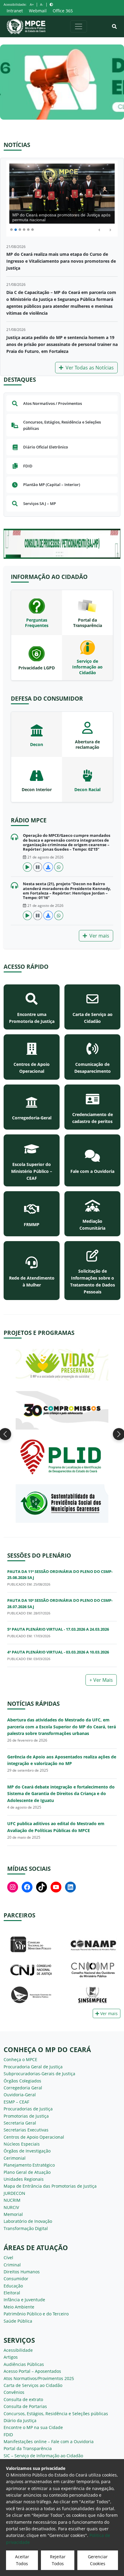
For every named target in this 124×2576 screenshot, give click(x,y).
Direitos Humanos (22, 2272)
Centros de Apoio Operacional (34, 2137)
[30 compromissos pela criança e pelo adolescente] (62, 1410)
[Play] (27, 867)
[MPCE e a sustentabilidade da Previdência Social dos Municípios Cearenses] (62, 1503)
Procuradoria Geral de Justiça (33, 2067)
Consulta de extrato (23, 2399)
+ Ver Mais (101, 1680)
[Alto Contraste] (51, 4)
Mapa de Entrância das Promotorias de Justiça (50, 2186)
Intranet (15, 11)
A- (42, 4)
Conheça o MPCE (20, 2059)
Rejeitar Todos (58, 2560)
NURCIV (11, 2207)
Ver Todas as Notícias (90, 368)
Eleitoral (12, 2293)
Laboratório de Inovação (28, 2221)
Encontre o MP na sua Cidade (33, 2427)
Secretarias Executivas (26, 2130)
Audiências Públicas (24, 2364)
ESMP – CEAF (16, 2102)
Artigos (11, 2357)
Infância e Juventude (24, 2300)
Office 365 (63, 11)
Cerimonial (15, 2158)
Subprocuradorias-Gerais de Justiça (39, 2074)
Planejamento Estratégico (29, 2165)
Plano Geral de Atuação (27, 2172)
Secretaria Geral (20, 2123)
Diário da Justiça (20, 2420)
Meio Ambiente (19, 2307)
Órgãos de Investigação (27, 2151)
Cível (8, 2258)
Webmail (38, 11)
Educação (13, 2286)
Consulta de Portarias (25, 2406)
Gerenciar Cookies (98, 2560)
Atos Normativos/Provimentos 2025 (39, 2378)
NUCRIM (12, 2200)
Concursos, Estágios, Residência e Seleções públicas (56, 2414)
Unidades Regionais (24, 2179)
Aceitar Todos (22, 2560)
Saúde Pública (18, 2321)
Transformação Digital (26, 2228)
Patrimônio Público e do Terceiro (36, 2314)
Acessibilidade (18, 2350)
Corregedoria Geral (23, 2088)
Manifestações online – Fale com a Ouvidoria (49, 2441)
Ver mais (99, 936)
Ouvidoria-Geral (20, 2095)
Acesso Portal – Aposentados (32, 2371)
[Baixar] (48, 867)
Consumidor (16, 2279)
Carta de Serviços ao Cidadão (33, 2385)
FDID (8, 2435)
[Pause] (38, 867)
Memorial (13, 2214)
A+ (32, 4)
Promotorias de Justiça (26, 2116)
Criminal (12, 2265)
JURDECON (14, 2193)
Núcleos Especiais (22, 2144)
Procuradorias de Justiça (28, 2109)
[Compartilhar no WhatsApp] (59, 867)
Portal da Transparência (28, 2448)
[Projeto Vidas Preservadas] (62, 1364)
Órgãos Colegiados (22, 2081)
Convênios (14, 2392)
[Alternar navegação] (79, 26)
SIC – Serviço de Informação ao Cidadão (43, 2456)
